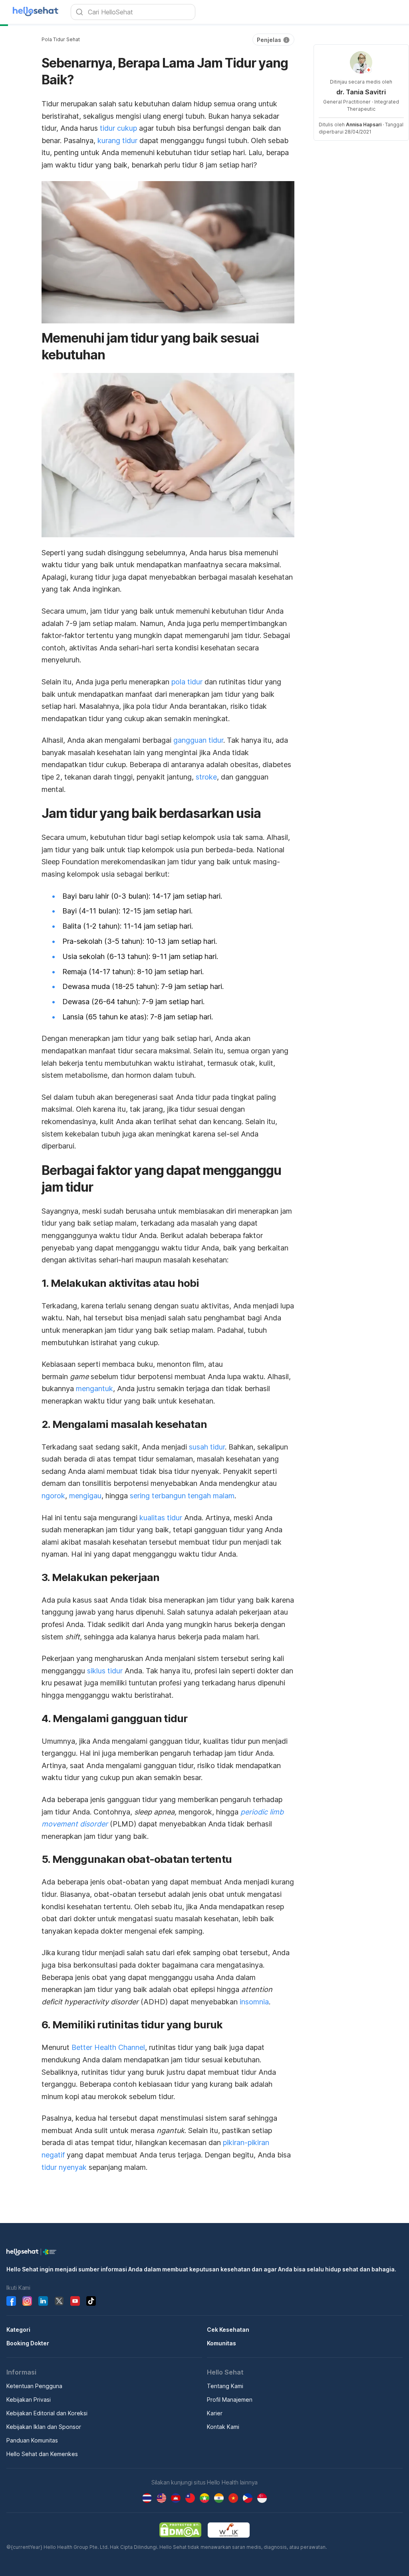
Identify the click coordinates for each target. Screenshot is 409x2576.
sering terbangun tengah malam (182, 1496)
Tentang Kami (225, 2386)
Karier (215, 2413)
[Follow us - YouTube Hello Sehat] (75, 2301)
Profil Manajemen (230, 2400)
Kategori (18, 2330)
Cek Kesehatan (228, 2330)
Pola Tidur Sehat (61, 39)
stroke (206, 777)
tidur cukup (118, 128)
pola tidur (187, 682)
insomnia (254, 2002)
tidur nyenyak (64, 2167)
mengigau (85, 1496)
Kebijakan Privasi (29, 2400)
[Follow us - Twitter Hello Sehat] (59, 2301)
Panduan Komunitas (32, 2440)
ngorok (53, 1496)
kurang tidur (117, 141)
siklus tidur (105, 1671)
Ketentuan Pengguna (34, 2386)
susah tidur (207, 1447)
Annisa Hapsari (364, 125)
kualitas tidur (161, 1518)
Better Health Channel (108, 2047)
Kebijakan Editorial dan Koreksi (47, 2413)
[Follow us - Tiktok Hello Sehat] (91, 2301)
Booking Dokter (28, 2343)
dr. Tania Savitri (361, 92)
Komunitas (221, 2343)
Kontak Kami (223, 2427)
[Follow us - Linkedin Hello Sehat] (43, 2301)
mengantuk (94, 1389)
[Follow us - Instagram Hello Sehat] (27, 2301)
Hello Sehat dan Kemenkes (42, 2454)
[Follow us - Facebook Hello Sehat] (11, 2301)
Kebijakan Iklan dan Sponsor (44, 2427)
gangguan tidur (198, 740)
